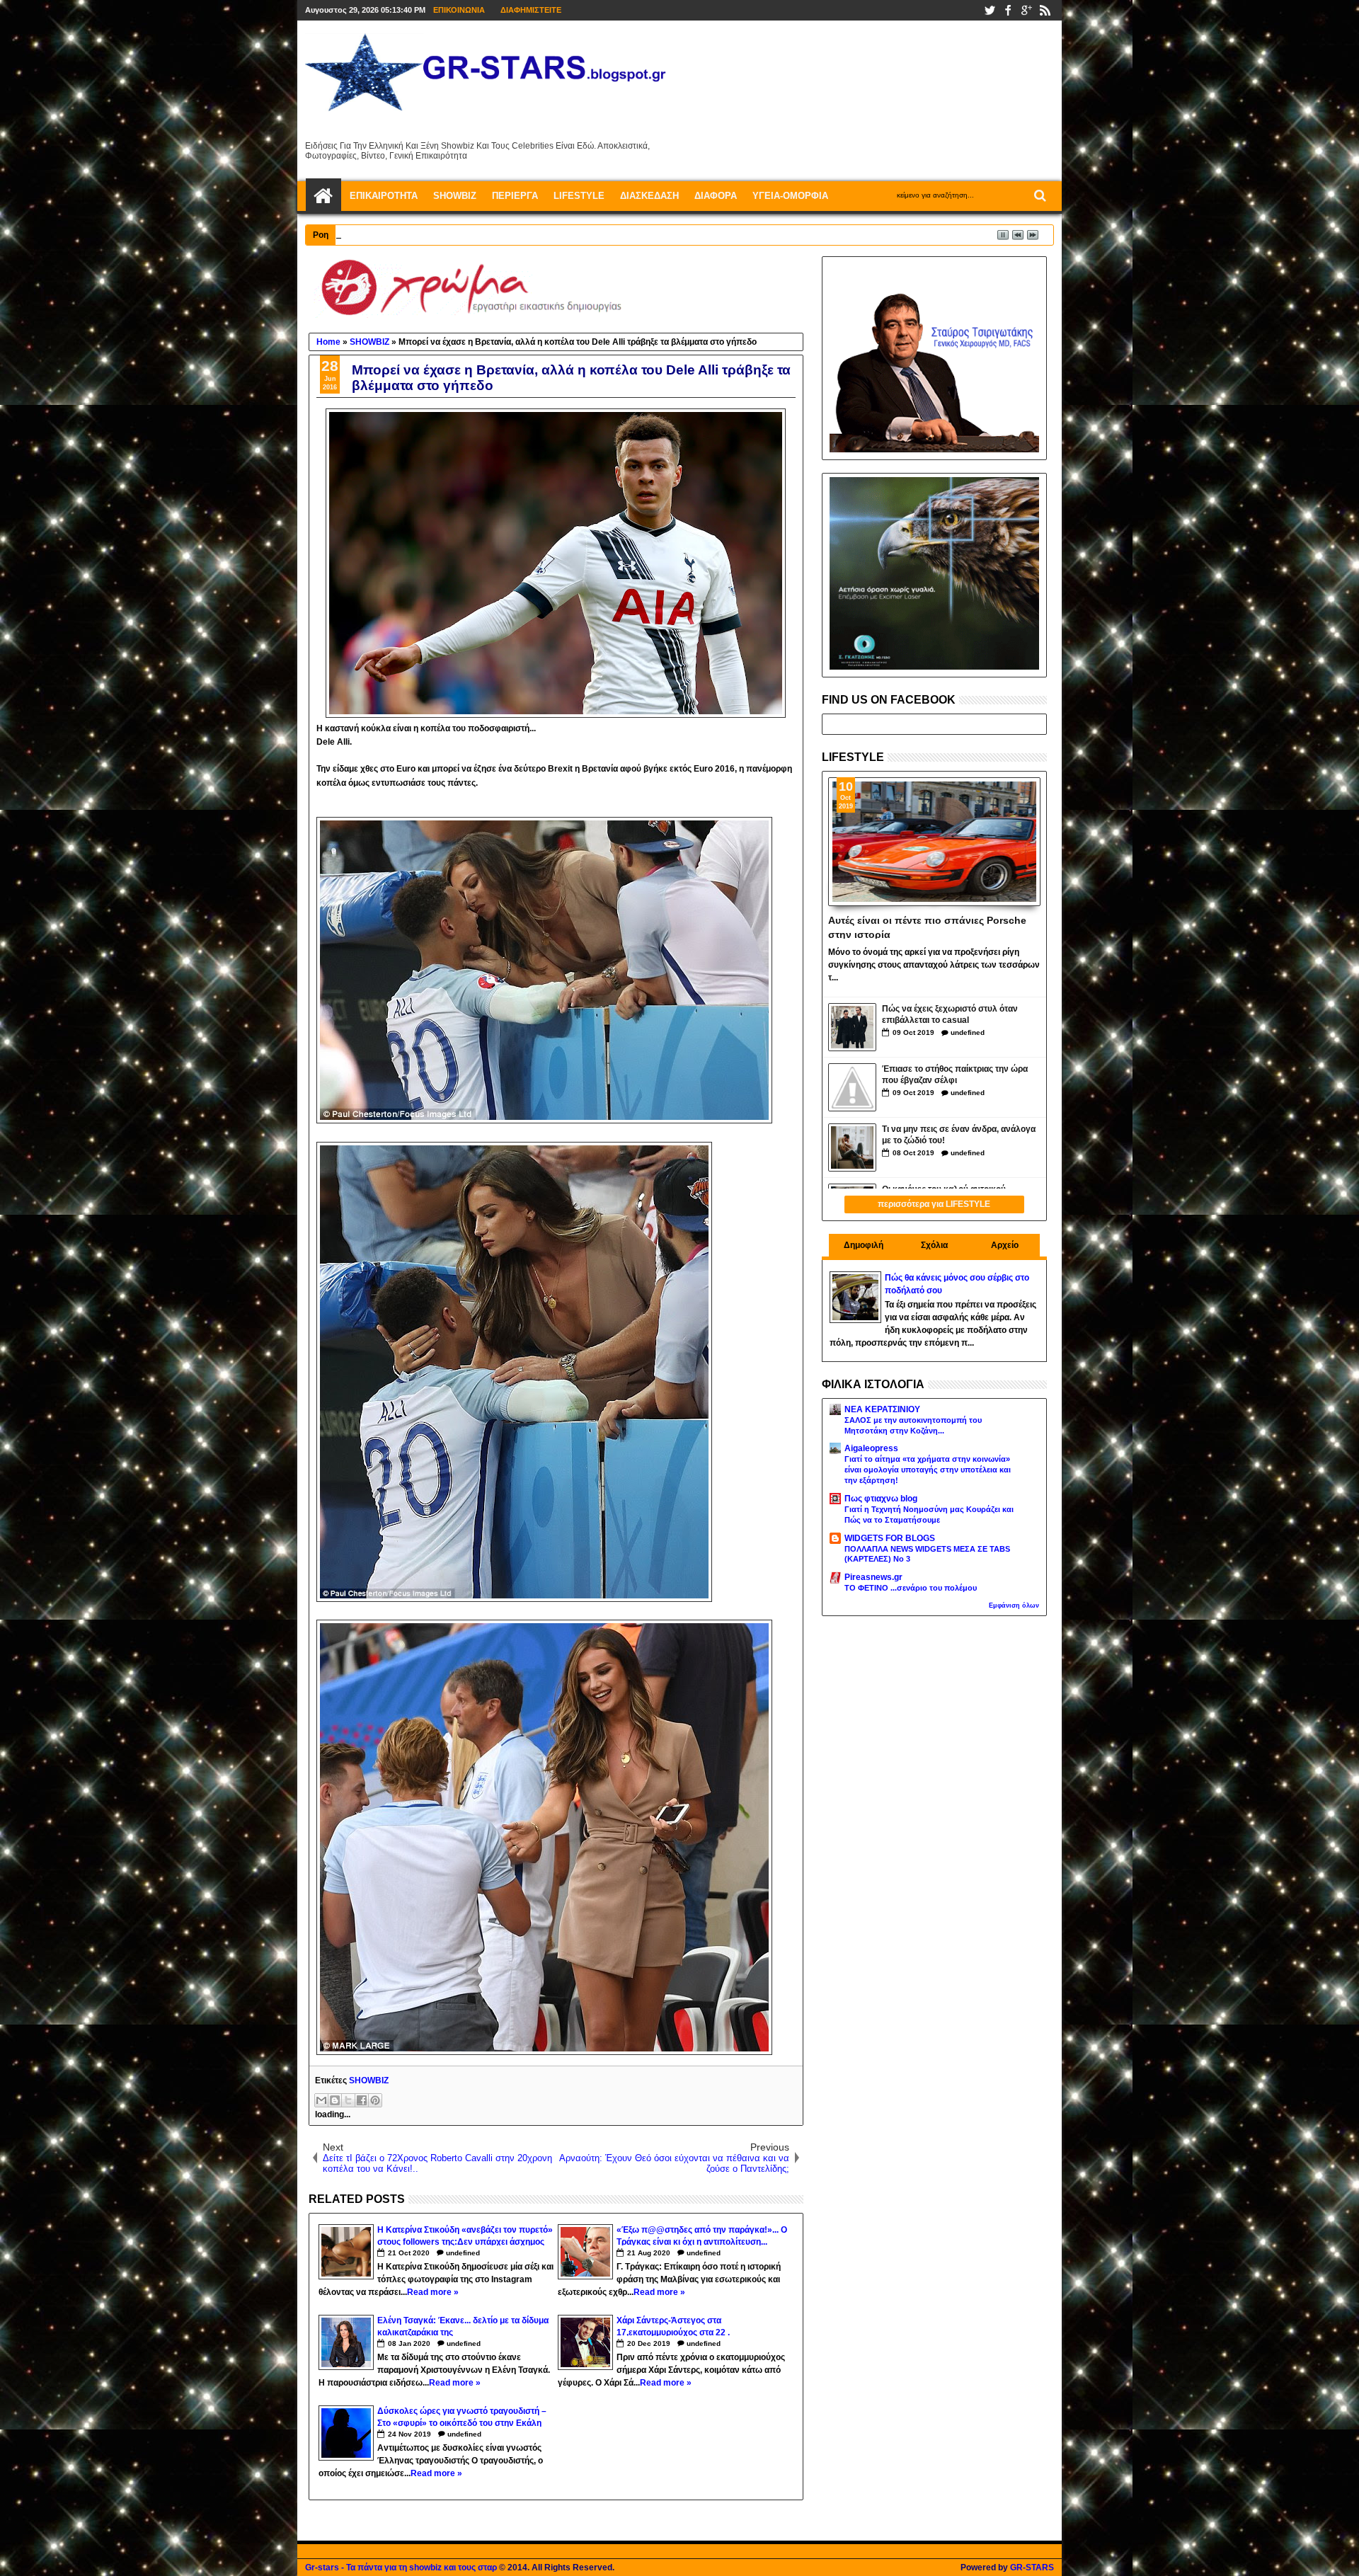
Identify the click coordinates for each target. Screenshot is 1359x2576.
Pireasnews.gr (873, 1577)
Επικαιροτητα (384, 196)
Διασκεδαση (649, 196)
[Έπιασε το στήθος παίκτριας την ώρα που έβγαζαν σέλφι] (852, 1087)
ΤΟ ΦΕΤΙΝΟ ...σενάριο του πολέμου (911, 1588)
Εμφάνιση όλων (1014, 1605)
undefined (463, 2253)
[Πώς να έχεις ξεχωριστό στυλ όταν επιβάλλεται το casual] (852, 1027)
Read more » (433, 2292)
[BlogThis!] (335, 2100)
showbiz (455, 196)
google (1026, 10)
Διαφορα (716, 196)
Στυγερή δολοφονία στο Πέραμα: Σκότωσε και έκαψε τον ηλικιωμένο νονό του (514, 234)
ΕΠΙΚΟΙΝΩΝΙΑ (459, 10)
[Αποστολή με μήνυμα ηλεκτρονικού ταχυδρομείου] (321, 2100)
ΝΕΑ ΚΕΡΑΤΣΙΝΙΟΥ (882, 1409)
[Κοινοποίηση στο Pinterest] (375, 2100)
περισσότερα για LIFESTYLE (934, 1204)
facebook (1008, 10)
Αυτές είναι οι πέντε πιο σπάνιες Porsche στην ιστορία (927, 927)
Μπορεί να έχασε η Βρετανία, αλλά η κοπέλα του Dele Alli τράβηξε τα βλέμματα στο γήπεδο (571, 378)
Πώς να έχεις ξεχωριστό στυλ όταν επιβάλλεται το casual (950, 1015)
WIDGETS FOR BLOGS (890, 1538)
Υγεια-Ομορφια (790, 196)
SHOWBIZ (369, 2080)
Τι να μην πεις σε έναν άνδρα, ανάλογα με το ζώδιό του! (959, 1135)
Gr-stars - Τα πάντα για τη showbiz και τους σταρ (401, 2568)
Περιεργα (515, 196)
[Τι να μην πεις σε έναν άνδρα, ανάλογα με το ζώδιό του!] (852, 1147)
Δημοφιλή (864, 1245)
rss (1045, 10)
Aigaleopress (871, 1448)
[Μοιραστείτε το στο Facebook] (362, 2100)
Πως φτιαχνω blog (881, 1499)
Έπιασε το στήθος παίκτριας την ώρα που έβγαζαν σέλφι (955, 1075)
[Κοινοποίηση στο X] (348, 2100)
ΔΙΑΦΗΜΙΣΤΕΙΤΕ (531, 10)
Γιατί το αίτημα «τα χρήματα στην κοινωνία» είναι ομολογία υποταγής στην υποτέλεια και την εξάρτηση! (928, 1470)
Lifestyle (579, 196)
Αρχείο (1005, 1245)
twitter (990, 10)
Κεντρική (323, 196)
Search (1039, 196)
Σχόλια (934, 1245)
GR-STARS (1032, 2568)
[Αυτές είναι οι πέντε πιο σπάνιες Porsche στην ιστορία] (935, 842)
